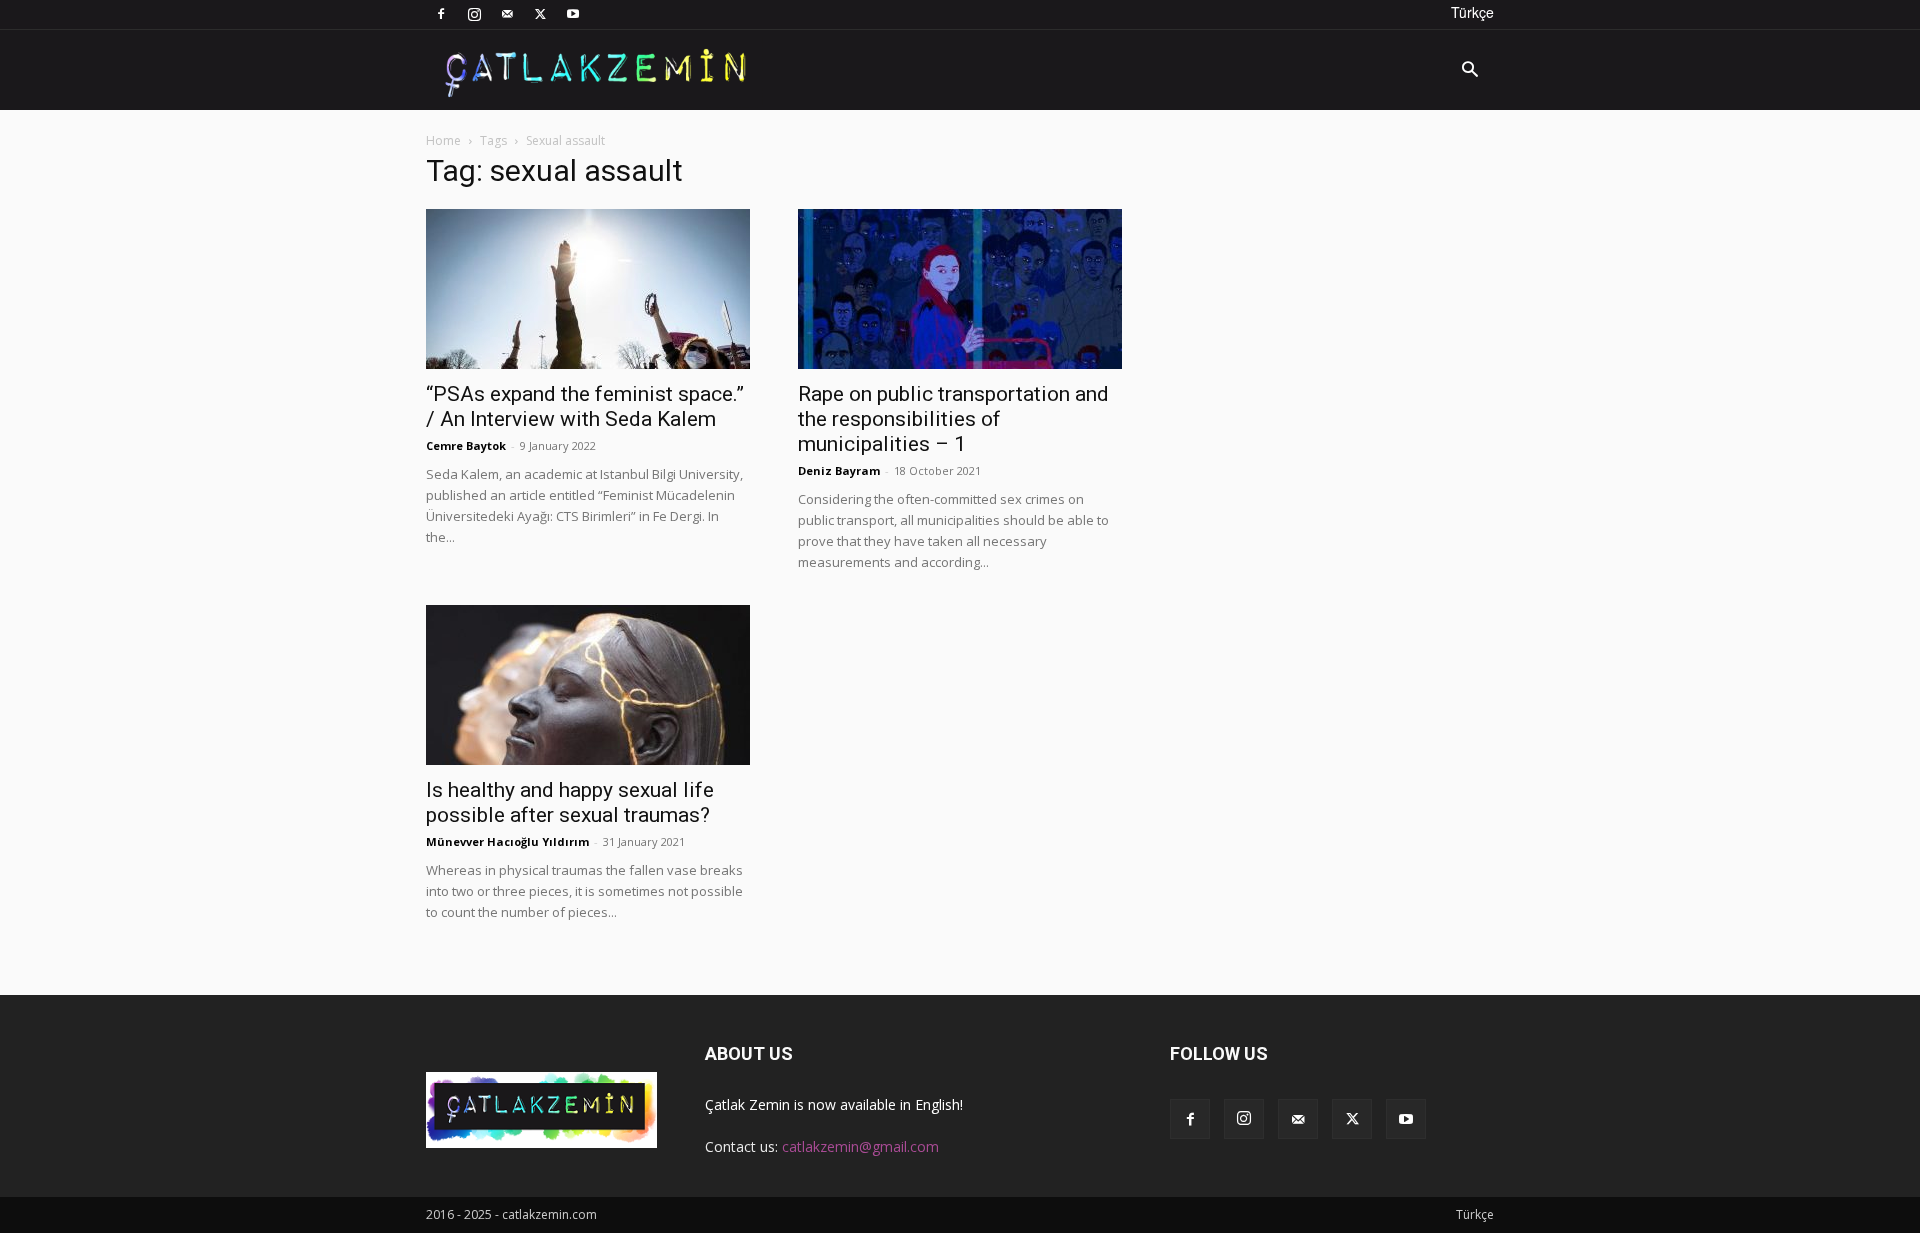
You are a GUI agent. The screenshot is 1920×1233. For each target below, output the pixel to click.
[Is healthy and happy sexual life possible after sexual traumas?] (588, 685)
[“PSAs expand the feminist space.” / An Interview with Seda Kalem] (588, 289)
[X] (540, 14)
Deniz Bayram (839, 470)
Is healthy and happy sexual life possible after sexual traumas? (570, 802)
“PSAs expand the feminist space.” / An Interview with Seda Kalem (585, 406)
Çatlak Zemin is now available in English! (834, 1104)
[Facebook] (441, 14)
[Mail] (507, 14)
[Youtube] (573, 14)
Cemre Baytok (466, 445)
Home (443, 140)
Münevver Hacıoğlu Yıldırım (507, 841)
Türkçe (1472, 12)
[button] (1470, 71)
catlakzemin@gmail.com (860, 1146)
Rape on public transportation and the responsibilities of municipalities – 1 (953, 419)
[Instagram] (474, 14)
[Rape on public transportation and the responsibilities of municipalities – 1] (960, 289)
